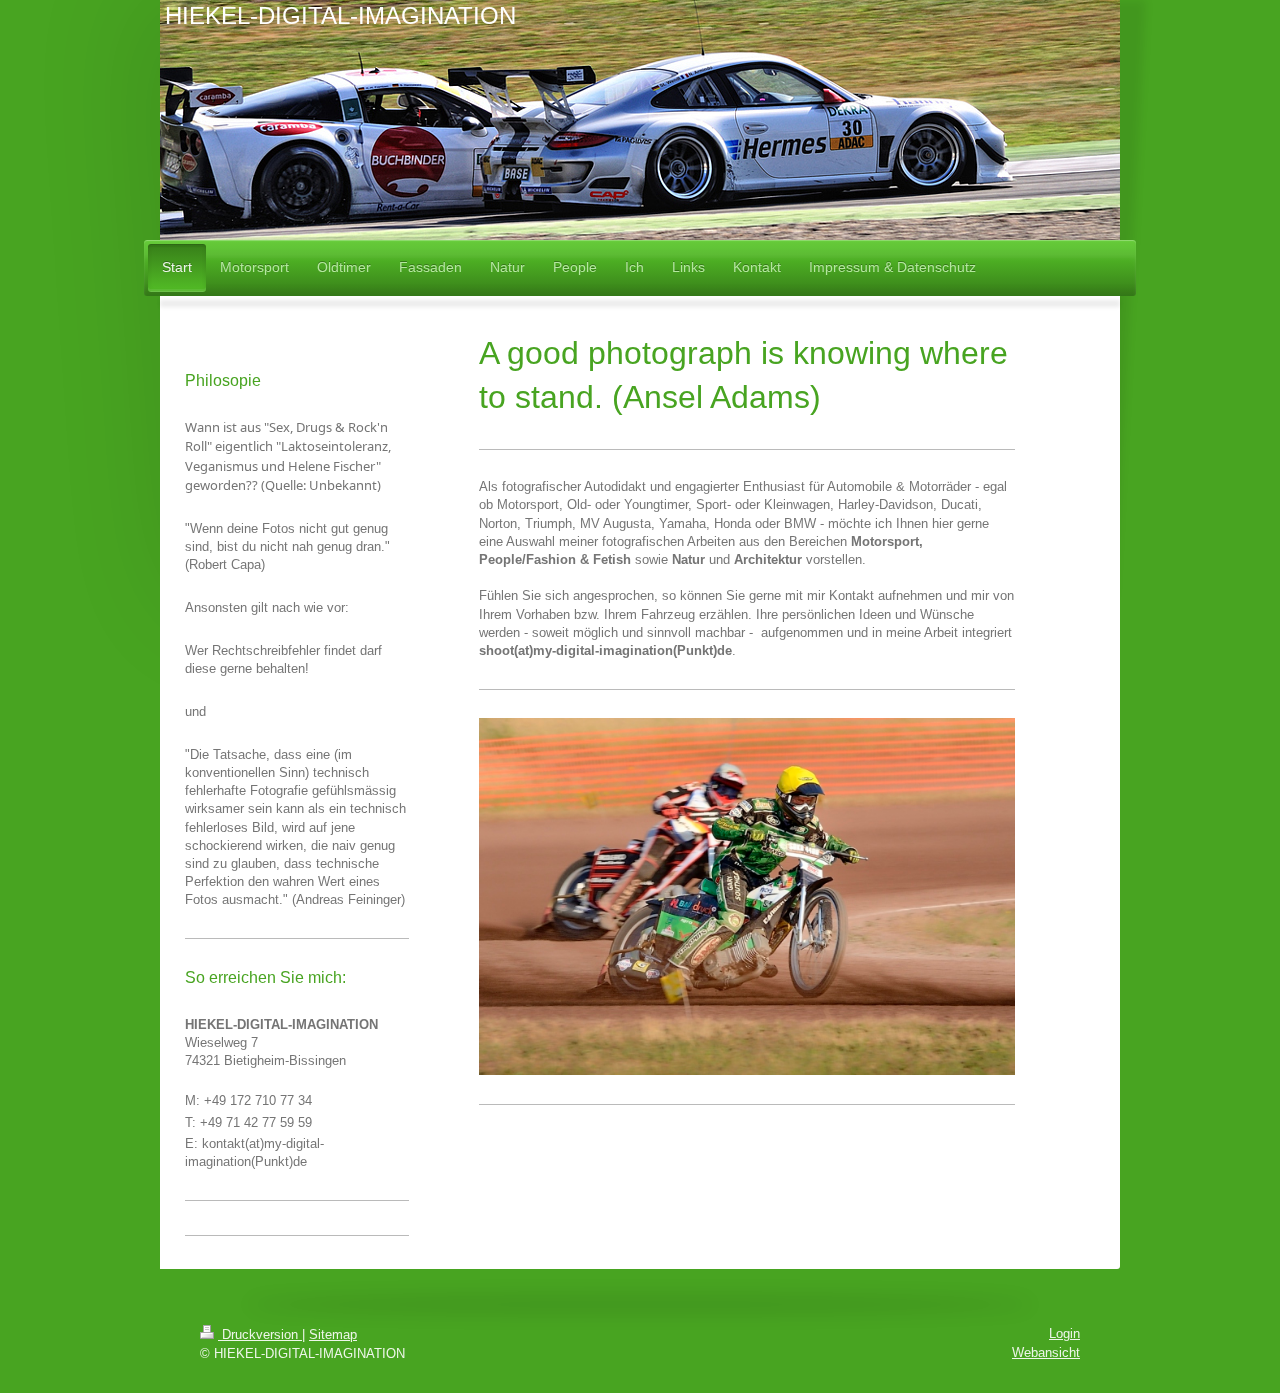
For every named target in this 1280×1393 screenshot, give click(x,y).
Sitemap (333, 1334)
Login (1064, 1333)
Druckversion (260, 1334)
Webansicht (1046, 1352)
